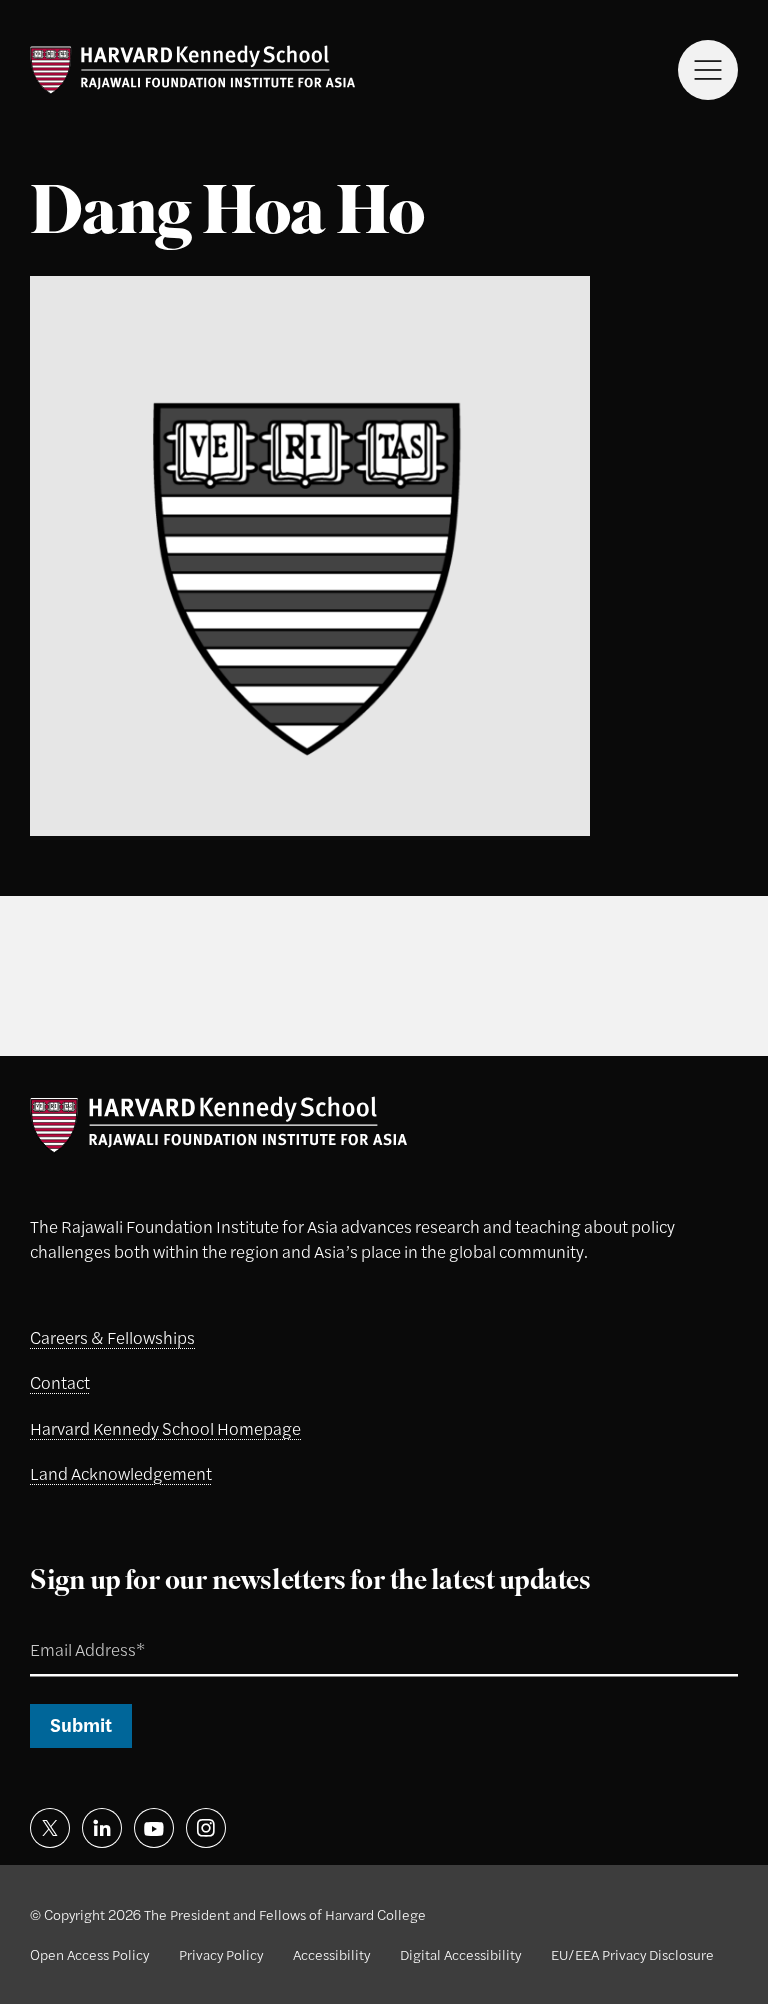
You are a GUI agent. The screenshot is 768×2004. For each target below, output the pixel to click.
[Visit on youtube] (154, 1828)
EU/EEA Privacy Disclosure (632, 1954)
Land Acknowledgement (121, 1473)
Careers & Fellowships (112, 1337)
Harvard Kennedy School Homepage (165, 1428)
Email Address (64, 1626)
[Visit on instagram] (206, 1828)
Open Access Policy (89, 1954)
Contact (60, 1382)
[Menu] (708, 70)
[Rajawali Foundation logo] (192, 70)
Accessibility (331, 1954)
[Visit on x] (50, 1828)
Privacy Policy (221, 1954)
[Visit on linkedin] (102, 1828)
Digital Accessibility (460, 1954)
